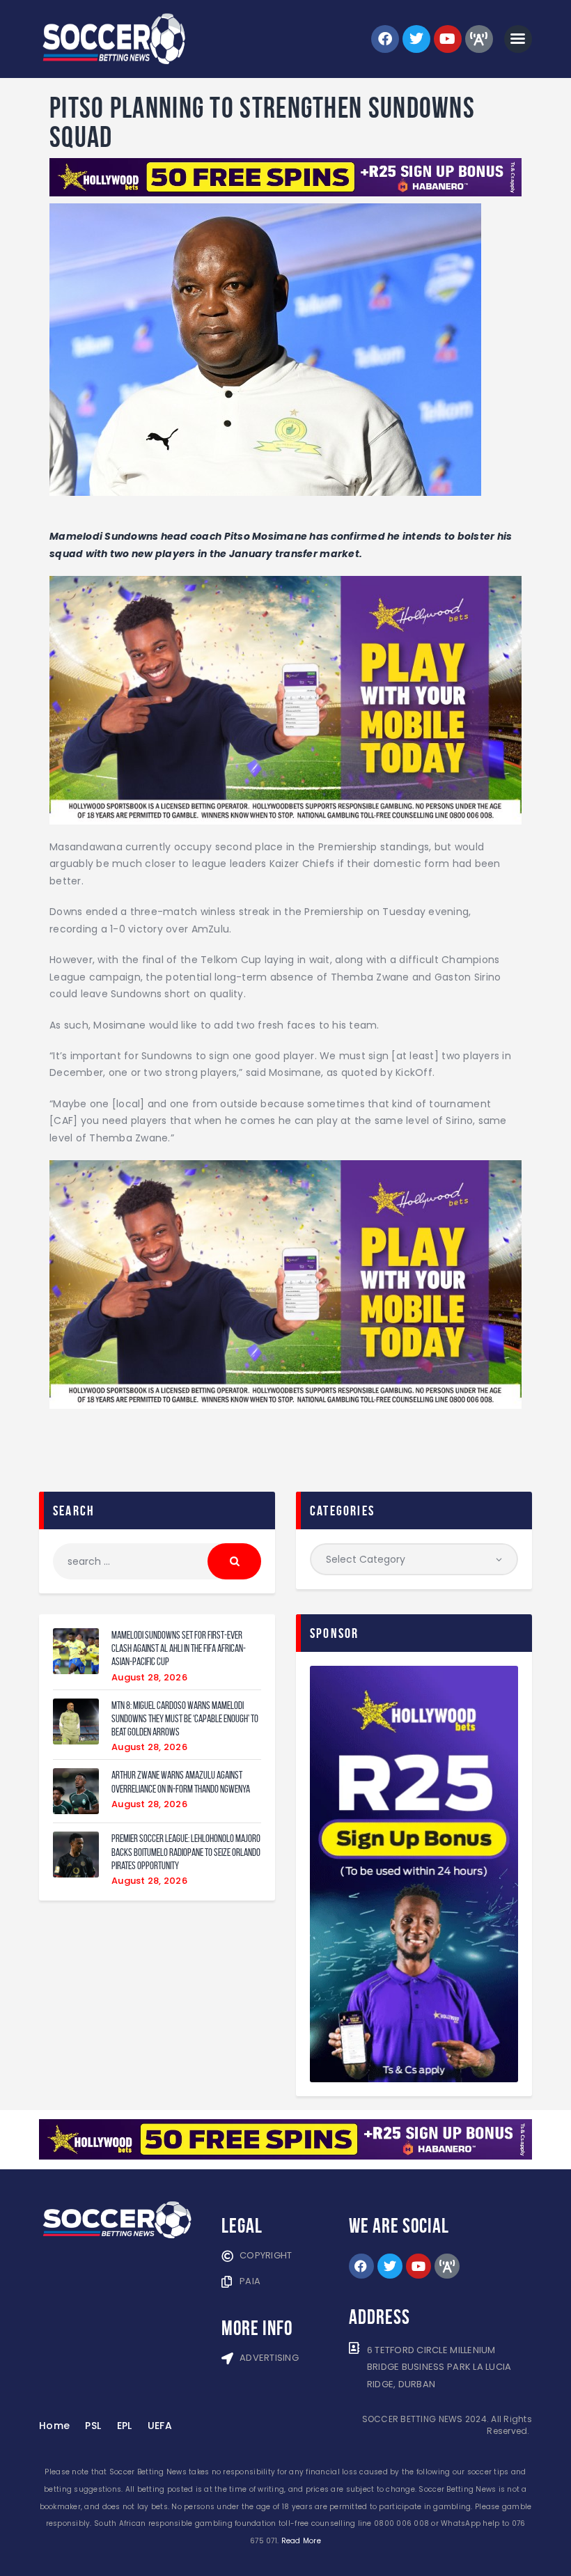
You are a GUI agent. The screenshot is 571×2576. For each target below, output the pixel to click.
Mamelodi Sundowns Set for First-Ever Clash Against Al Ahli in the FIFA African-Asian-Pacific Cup (179, 1648)
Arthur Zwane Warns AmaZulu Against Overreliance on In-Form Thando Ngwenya (181, 1781)
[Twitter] (416, 39)
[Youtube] (448, 39)
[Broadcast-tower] (479, 39)
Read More (301, 2541)
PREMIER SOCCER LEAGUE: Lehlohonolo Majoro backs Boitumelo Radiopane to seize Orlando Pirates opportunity (186, 1852)
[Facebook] (385, 39)
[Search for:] (157, 1561)
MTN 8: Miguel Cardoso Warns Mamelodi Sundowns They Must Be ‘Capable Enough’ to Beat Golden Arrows (185, 1719)
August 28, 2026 (149, 1677)
